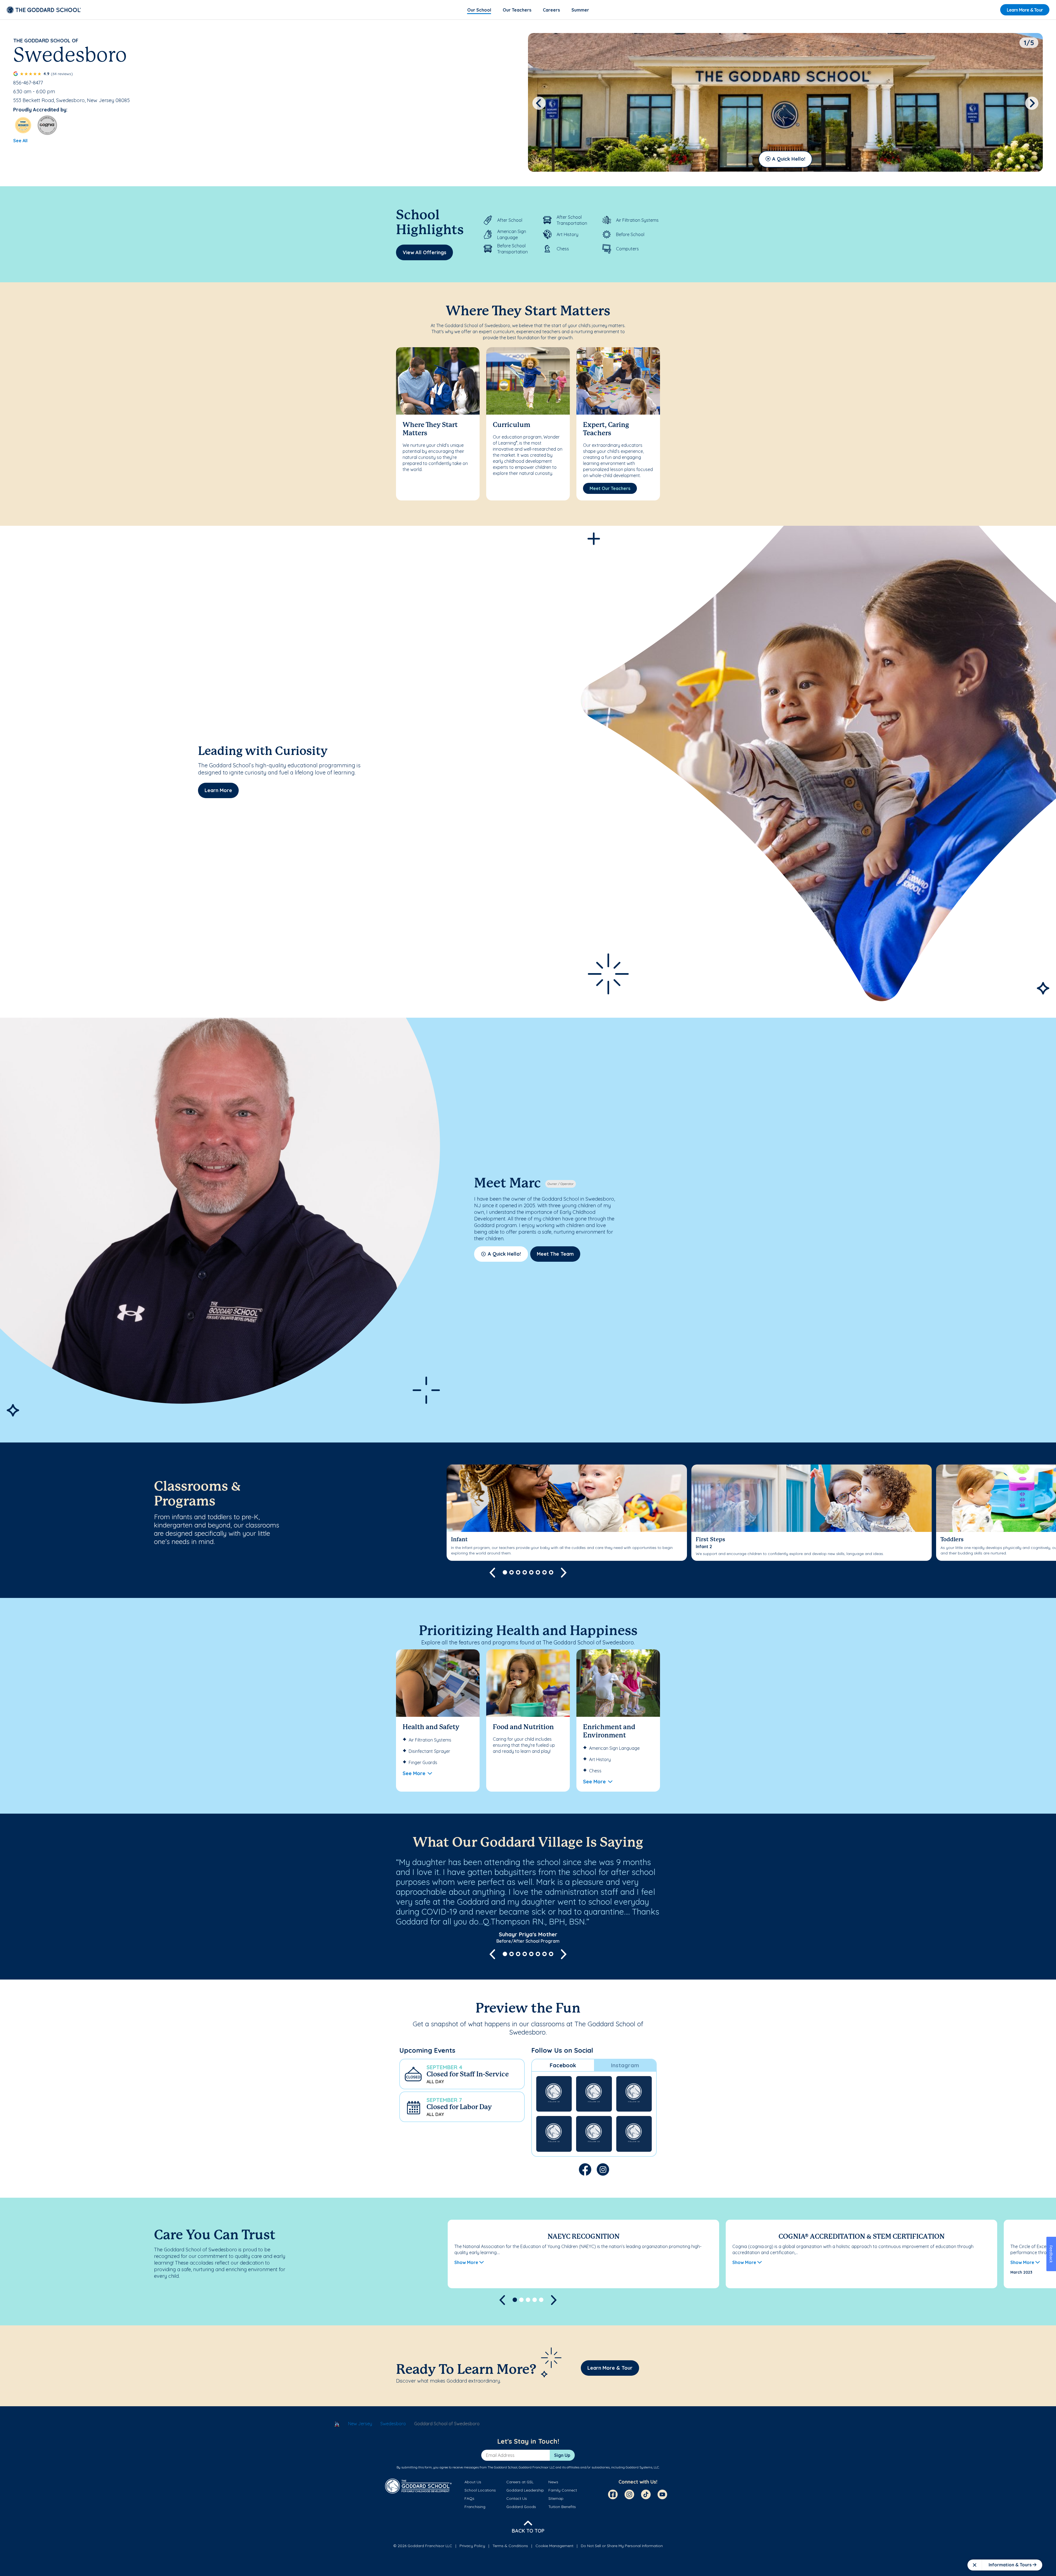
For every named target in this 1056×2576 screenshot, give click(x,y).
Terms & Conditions (510, 2546)
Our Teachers (517, 10)
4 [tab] (525, 1572)
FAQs (469, 2498)
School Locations (480, 2490)
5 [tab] (531, 1572)
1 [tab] (505, 1572)
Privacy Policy (472, 2546)
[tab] (563, 2065)
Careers (551, 10)
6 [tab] (538, 1572)
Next (1032, 103)
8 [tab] (551, 1572)
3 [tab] (518, 1572)
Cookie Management (554, 2546)
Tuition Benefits (562, 2507)
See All (20, 141)
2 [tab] (512, 1572)
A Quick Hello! (789, 159)
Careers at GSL (520, 2482)
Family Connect (563, 2490)
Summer (580, 10)
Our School (479, 10)
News (553, 2482)
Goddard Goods (521, 2507)
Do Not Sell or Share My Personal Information (622, 2546)
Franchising (475, 2507)
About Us (473, 2482)
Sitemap (556, 2498)
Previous (539, 103)
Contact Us (517, 2498)
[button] (462, 2074)
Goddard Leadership (525, 2490)
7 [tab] (544, 1572)
